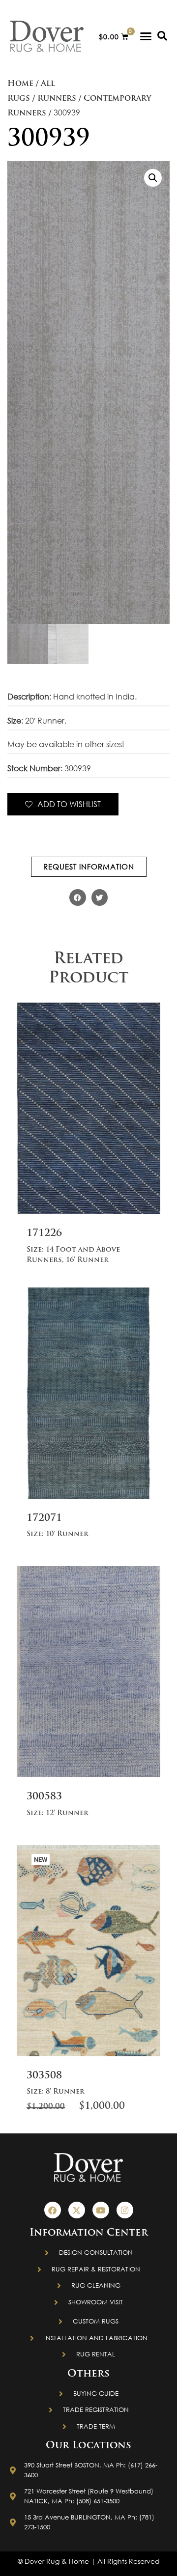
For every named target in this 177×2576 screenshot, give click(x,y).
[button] (146, 36)
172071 (44, 1518)
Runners (57, 99)
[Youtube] (101, 2210)
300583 (44, 1797)
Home (20, 84)
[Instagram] (125, 2210)
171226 (44, 1233)
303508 (44, 2076)
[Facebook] (53, 2210)
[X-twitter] (77, 2210)
